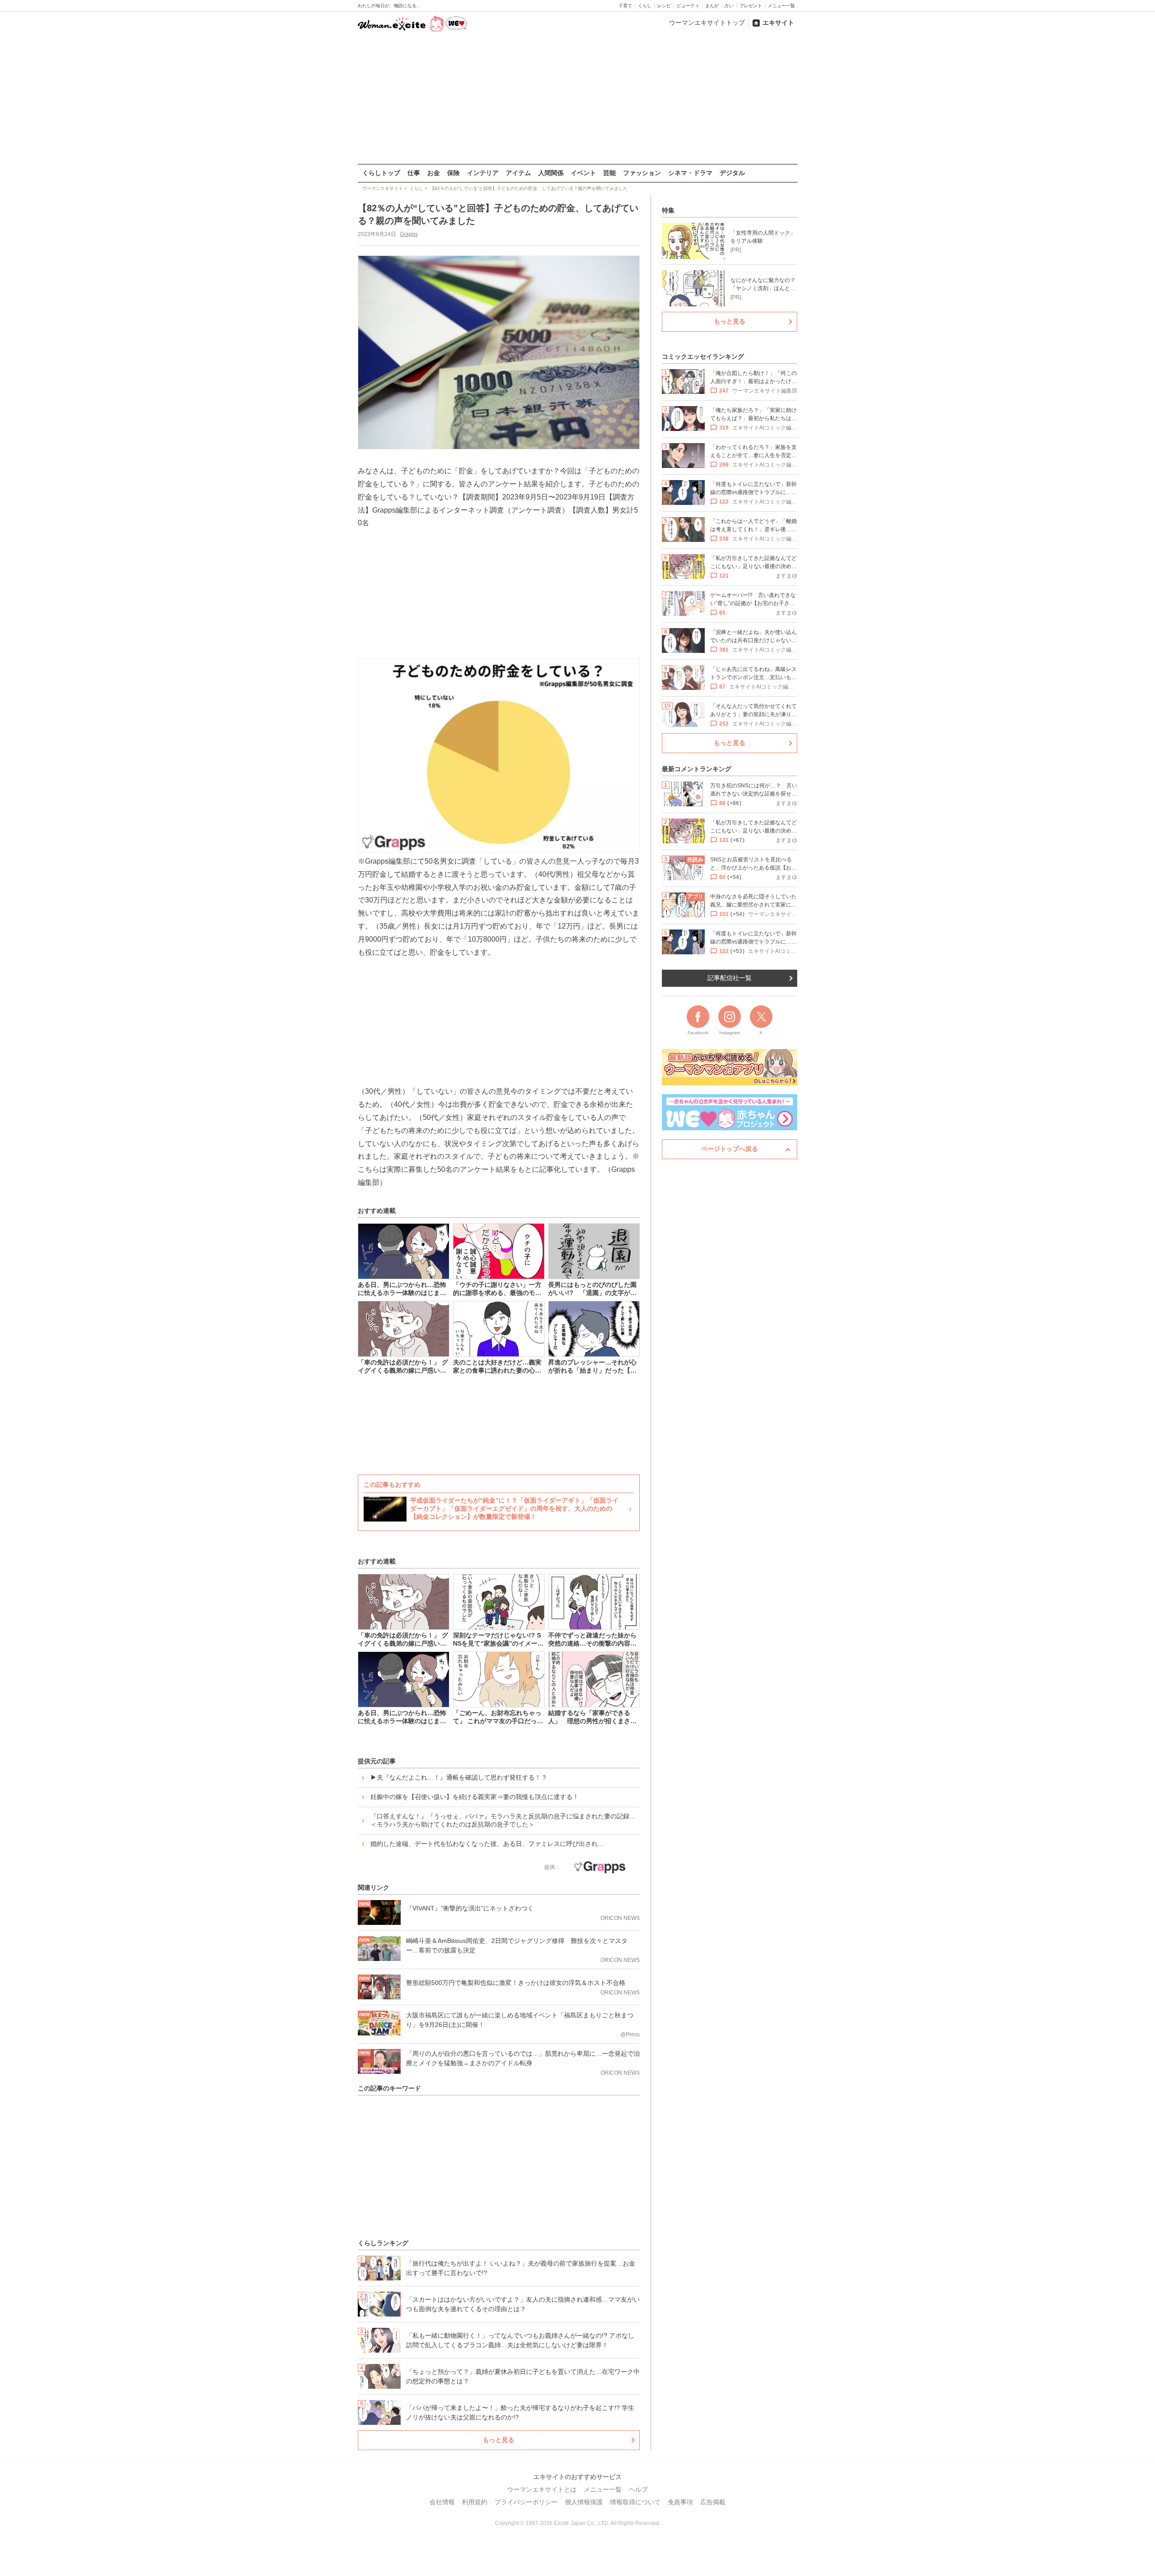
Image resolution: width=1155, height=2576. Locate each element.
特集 (668, 210)
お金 (434, 173)
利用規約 (475, 2502)
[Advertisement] (577, 99)
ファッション (642, 173)
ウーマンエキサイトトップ (707, 23)
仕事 (414, 173)
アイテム (518, 173)
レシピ (664, 6)
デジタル (732, 173)
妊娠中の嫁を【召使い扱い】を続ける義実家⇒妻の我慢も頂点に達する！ (475, 1797)
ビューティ (688, 6)
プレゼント (751, 6)
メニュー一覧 (781, 6)
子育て (625, 6)
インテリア (483, 173)
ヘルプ (638, 2489)
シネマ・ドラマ (690, 173)
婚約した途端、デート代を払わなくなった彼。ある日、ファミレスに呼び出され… (487, 1844)
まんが (712, 6)
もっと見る (499, 2440)
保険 (453, 173)
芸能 (610, 173)
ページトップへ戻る (730, 1149)
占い (729, 6)
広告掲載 (713, 2502)
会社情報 (442, 2502)
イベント (583, 173)
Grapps (409, 234)
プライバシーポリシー (526, 2502)
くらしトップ (381, 173)
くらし (645, 6)
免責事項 (680, 2502)
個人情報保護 (584, 2502)
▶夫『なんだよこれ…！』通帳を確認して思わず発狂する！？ (459, 1777)
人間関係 (551, 173)
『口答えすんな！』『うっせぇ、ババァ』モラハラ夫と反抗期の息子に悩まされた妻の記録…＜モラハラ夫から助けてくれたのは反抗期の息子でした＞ (503, 1820)
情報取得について (635, 2502)
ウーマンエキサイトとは (542, 2489)
